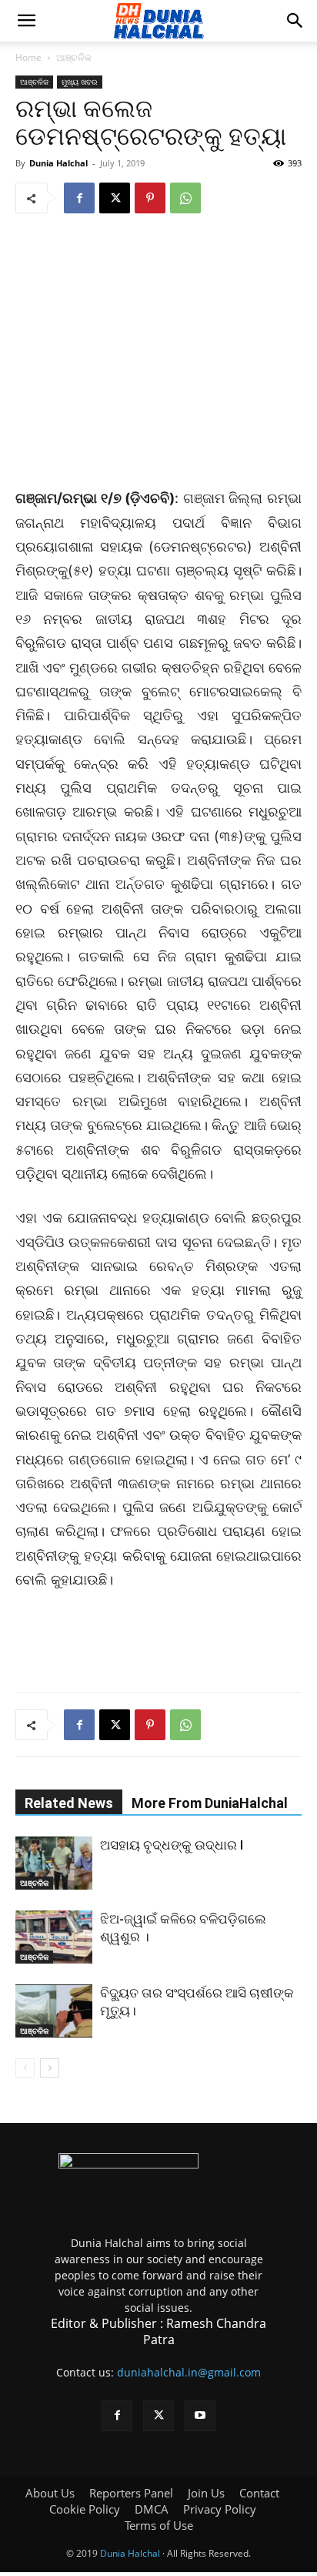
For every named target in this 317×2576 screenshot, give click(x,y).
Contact (259, 2493)
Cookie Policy (85, 2509)
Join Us (206, 2493)
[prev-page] (25, 2068)
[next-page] (50, 2068)
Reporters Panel (131, 2493)
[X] (115, 198)
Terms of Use (159, 2525)
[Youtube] (200, 2416)
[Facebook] (79, 198)
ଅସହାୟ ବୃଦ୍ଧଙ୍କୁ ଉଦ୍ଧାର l (172, 1845)
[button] (26, 21)
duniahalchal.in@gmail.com (189, 2372)
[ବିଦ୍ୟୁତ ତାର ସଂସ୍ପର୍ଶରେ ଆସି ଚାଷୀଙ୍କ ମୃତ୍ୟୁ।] (54, 2011)
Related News (69, 1803)
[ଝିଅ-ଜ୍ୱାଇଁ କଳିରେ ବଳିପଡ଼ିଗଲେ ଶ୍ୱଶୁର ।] (54, 1937)
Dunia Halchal (58, 163)
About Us (50, 2493)
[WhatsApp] (185, 198)
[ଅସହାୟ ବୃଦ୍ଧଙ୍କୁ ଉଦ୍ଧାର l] (54, 1863)
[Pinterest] (150, 198)
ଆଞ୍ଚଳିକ (74, 57)
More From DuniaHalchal (210, 1803)
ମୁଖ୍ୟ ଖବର (80, 82)
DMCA (152, 2509)
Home (28, 57)
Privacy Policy (220, 2509)
